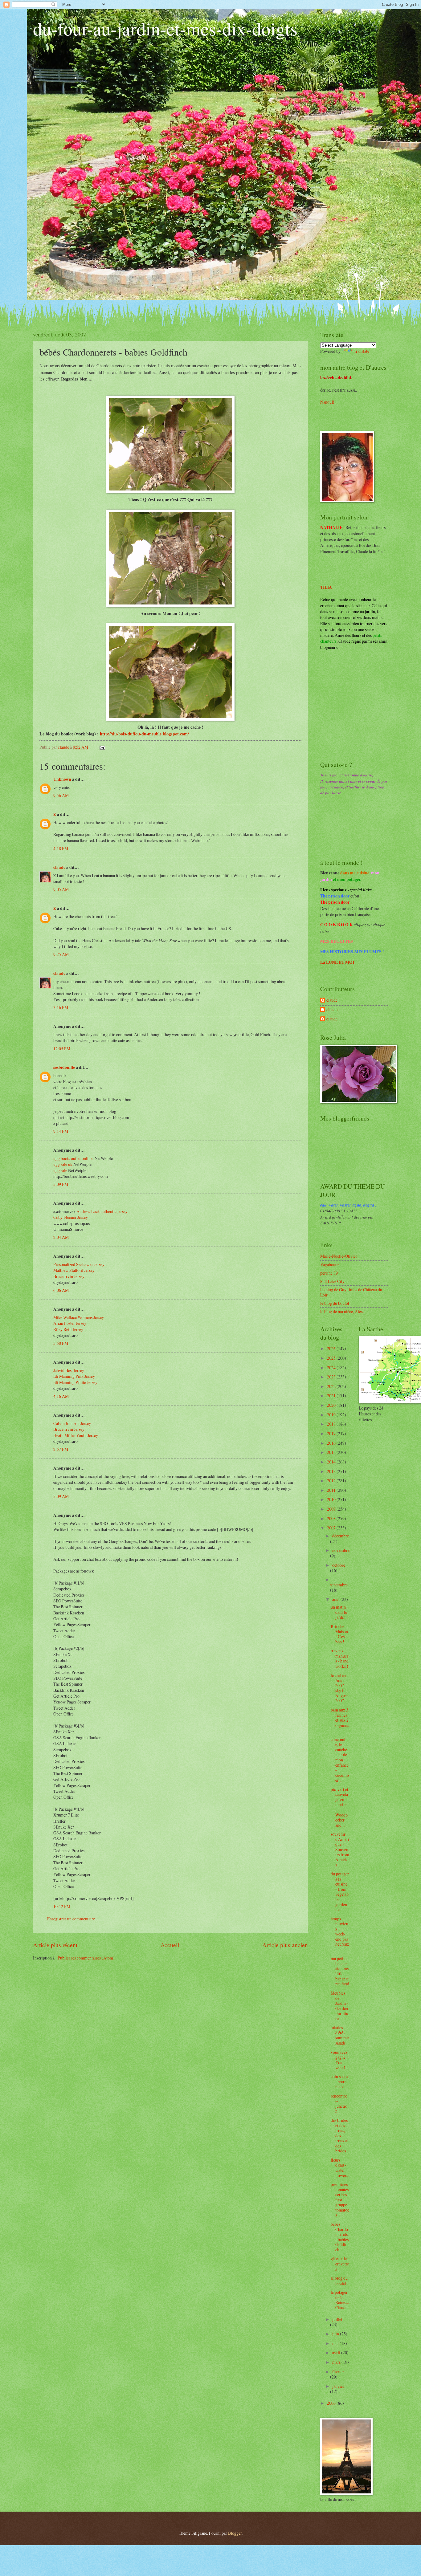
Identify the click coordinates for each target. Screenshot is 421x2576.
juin (336, 2334)
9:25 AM (61, 954)
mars (337, 2362)
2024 (332, 1367)
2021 (332, 1396)
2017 (332, 1433)
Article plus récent (55, 1945)
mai (336, 2343)
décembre (341, 1536)
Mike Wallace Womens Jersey (79, 1317)
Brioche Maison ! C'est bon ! (339, 1634)
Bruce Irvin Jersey (69, 1276)
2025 (332, 1358)
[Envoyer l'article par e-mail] (102, 747)
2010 (332, 1499)
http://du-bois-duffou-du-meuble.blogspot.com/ (144, 734)
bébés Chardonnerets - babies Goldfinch (340, 2237)
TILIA (326, 587)
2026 (332, 1348)
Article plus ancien (285, 1945)
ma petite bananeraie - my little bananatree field (340, 1971)
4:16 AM (61, 1396)
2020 (332, 1405)
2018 (332, 1424)
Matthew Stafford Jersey (74, 1270)
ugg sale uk (63, 1164)
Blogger (235, 2533)
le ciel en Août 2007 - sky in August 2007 (339, 1688)
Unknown (62, 779)
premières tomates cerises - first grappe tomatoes (340, 2200)
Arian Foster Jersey (70, 1323)
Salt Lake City (332, 1281)
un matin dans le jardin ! (339, 1612)
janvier (338, 2386)
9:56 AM (61, 795)
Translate (362, 351)
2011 (332, 1490)
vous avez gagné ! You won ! (339, 2060)
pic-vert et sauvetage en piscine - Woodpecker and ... (339, 1807)
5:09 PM (61, 1184)
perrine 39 (329, 1273)
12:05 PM (62, 1049)
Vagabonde (330, 1264)
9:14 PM (61, 1131)
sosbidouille (64, 1067)
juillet (337, 2319)
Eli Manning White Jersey (75, 1382)
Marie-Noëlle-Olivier (339, 1256)
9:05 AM (61, 889)
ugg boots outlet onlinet (74, 1158)
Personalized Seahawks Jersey (79, 1264)
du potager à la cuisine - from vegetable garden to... (340, 1892)
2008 (332, 1518)
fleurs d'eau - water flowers (339, 2168)
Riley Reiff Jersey (68, 1329)
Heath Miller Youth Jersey (76, 1435)
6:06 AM (61, 1290)
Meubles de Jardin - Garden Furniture (339, 2006)
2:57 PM (61, 1449)
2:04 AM (61, 1237)
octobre (339, 1565)
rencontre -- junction (339, 2104)
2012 (332, 1481)
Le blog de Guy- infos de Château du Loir (351, 1292)
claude (59, 867)
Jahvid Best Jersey (69, 1370)
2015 (332, 1452)
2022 (332, 1386)
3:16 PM (61, 1007)
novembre (341, 1550)
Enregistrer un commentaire (71, 1919)
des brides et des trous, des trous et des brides (339, 2135)
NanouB (327, 402)
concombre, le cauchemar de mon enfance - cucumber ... (340, 1760)
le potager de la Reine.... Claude (340, 2300)
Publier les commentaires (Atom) (86, 1958)
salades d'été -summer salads (340, 2035)
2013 (332, 1471)
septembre (339, 1585)
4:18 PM (61, 848)
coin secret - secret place (340, 2082)
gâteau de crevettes (340, 2264)
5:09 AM (61, 1496)
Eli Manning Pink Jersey (74, 1376)
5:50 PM (61, 1343)
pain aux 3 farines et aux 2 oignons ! (340, 1720)
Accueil (170, 1945)
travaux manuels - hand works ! (340, 1658)
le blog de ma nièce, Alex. (342, 1311)
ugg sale (60, 1170)
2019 (332, 1415)
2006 (332, 2403)
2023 (332, 1377)
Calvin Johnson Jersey (72, 1423)
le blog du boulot (335, 1303)
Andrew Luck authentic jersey (102, 1211)
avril (337, 2352)
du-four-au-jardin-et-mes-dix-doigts (165, 28)
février (338, 2372)
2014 (332, 1462)
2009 (332, 1509)
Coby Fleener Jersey (71, 1217)
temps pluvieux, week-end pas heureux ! (340, 1934)
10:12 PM (62, 1906)
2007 (332, 1528)
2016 (332, 1443)
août (336, 1599)
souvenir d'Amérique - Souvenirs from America (340, 1849)
